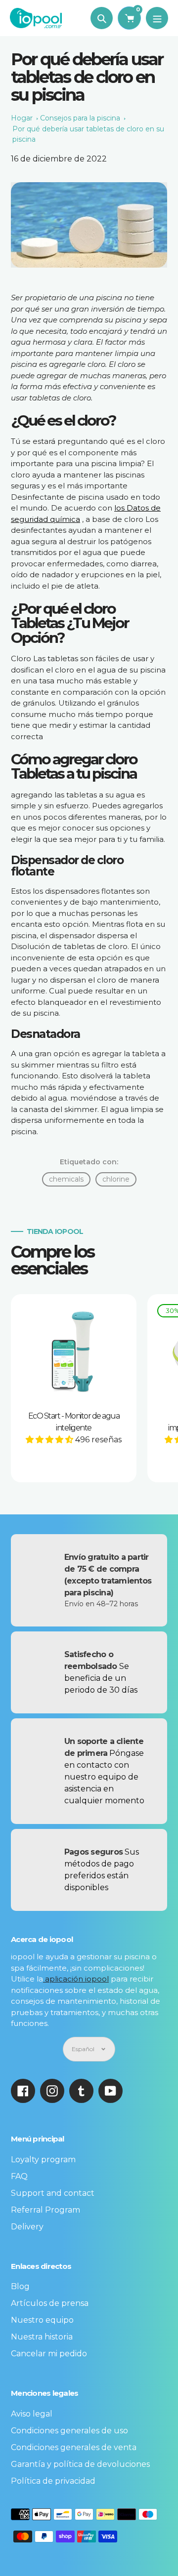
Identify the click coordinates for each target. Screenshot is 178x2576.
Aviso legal (32, 2414)
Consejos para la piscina (80, 118)
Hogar (22, 118)
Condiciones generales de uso (69, 2431)
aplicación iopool (76, 1979)
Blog (20, 2286)
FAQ (19, 2176)
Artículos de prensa (50, 2303)
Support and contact (53, 2193)
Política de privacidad (53, 2481)
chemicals (66, 1179)
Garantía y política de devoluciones (80, 2464)
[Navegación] (157, 18)
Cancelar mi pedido (49, 2354)
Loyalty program (43, 2160)
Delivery (27, 2227)
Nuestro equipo (42, 2320)
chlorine (116, 1179)
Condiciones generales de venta (74, 2447)
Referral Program (45, 2210)
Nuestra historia (42, 2337)
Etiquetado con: (89, 1162)
